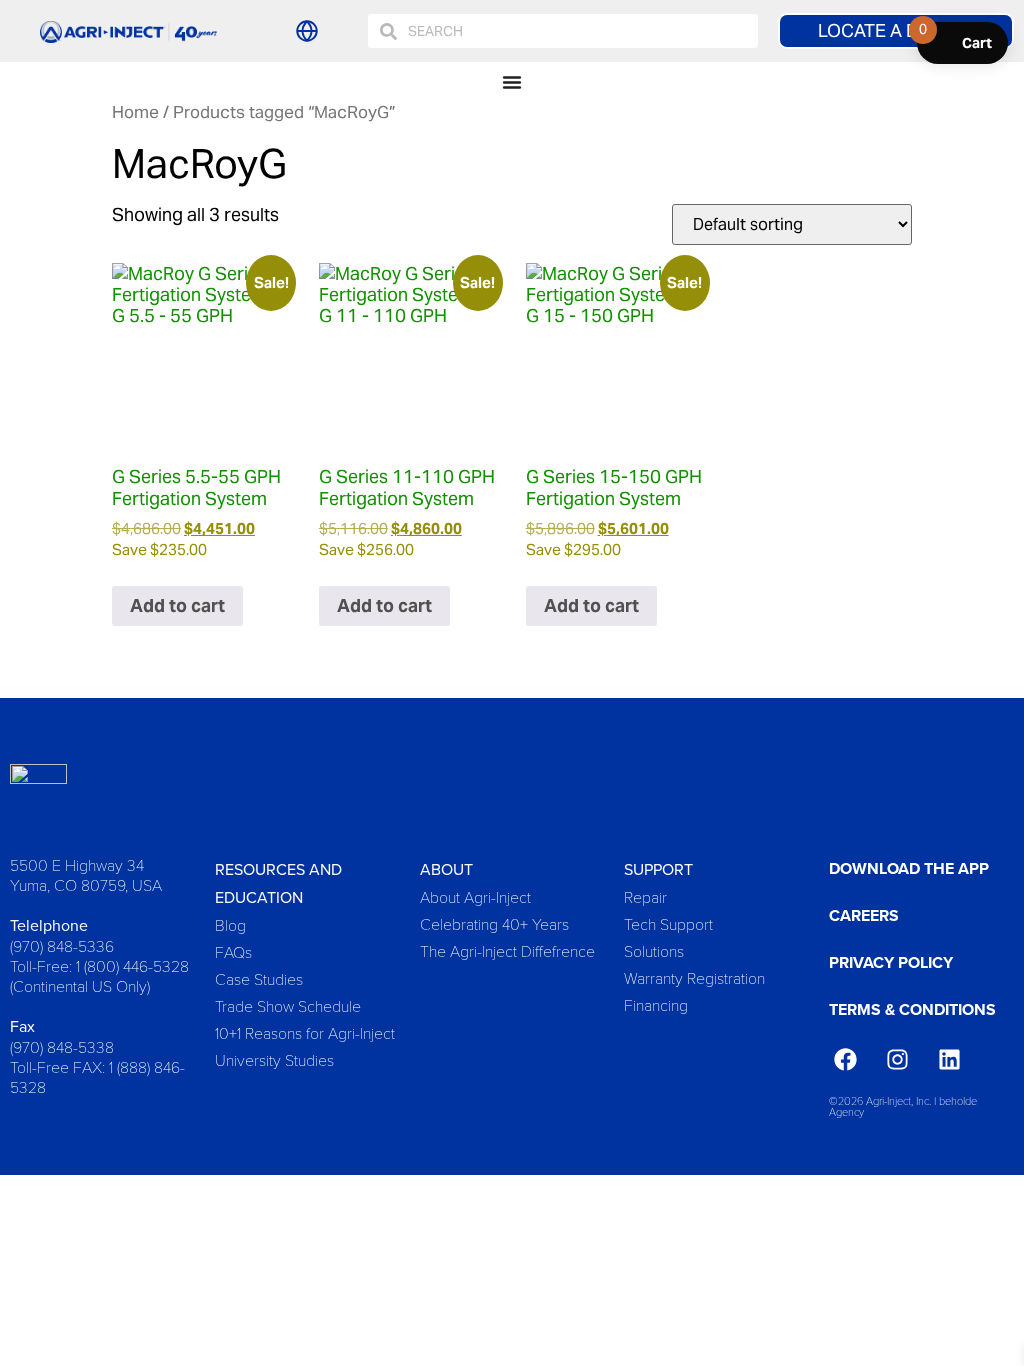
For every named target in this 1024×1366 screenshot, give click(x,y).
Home (135, 112)
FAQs (233, 951)
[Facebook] (845, 1059)
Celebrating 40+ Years (494, 923)
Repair (645, 896)
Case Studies (259, 978)
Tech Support (668, 923)
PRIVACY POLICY (891, 962)
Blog (230, 924)
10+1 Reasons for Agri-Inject (305, 1032)
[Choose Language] (307, 31)
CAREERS (864, 915)
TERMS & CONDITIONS (912, 1009)
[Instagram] (897, 1059)
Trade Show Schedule (288, 1005)
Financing (656, 1004)
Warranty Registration (694, 977)
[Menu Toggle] (512, 82)
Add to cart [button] (177, 605)
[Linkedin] (950, 1059)
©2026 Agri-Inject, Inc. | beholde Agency (903, 1106)
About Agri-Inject (475, 896)
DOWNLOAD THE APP (909, 868)
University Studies (274, 1059)
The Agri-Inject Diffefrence (507, 950)
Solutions (654, 950)
